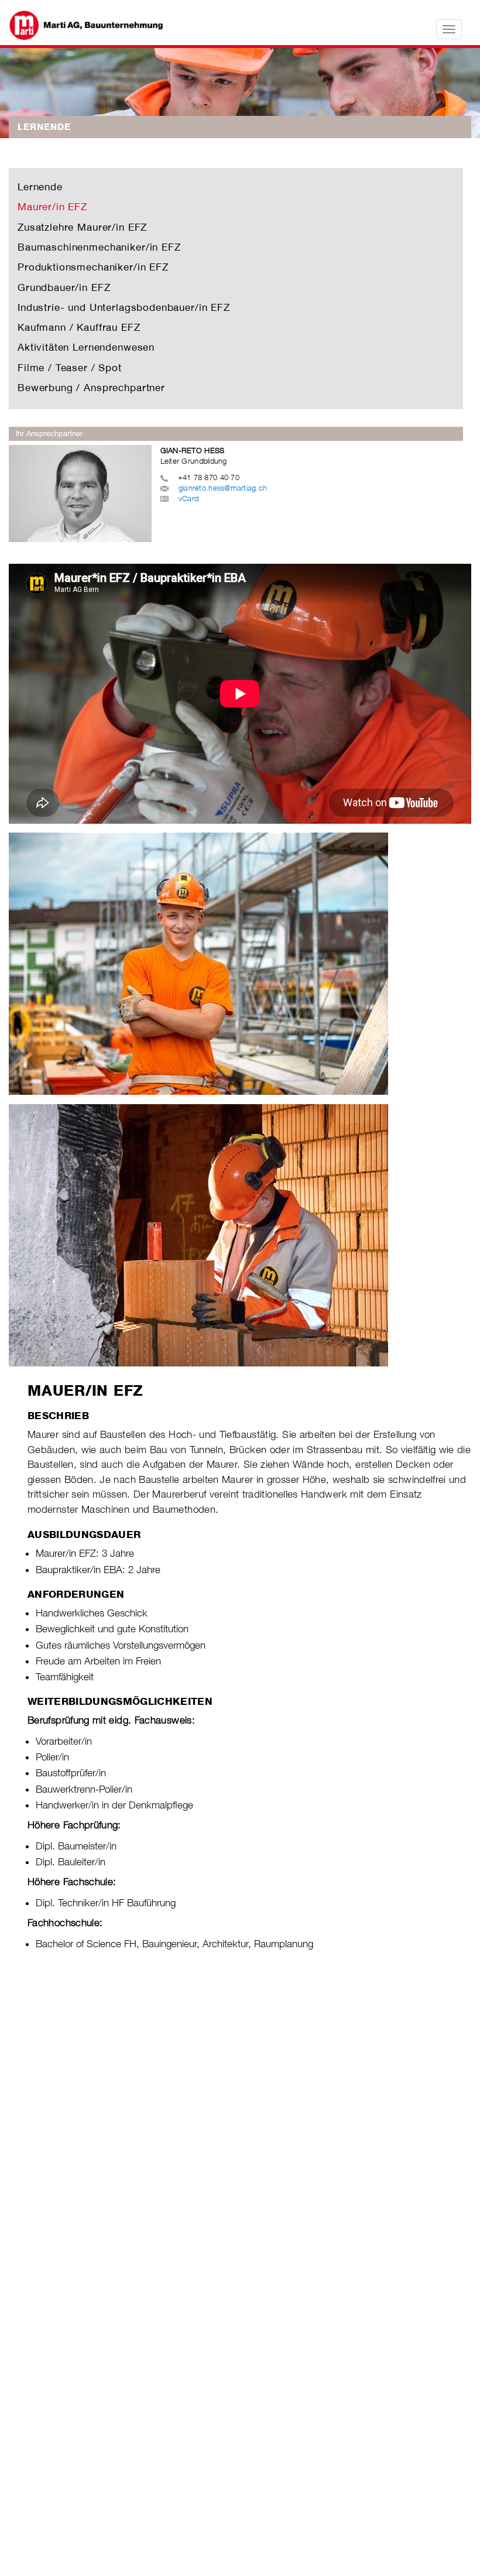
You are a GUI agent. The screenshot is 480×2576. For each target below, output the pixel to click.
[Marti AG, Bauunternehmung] (96, 25)
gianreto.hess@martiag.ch (223, 488)
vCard (188, 498)
